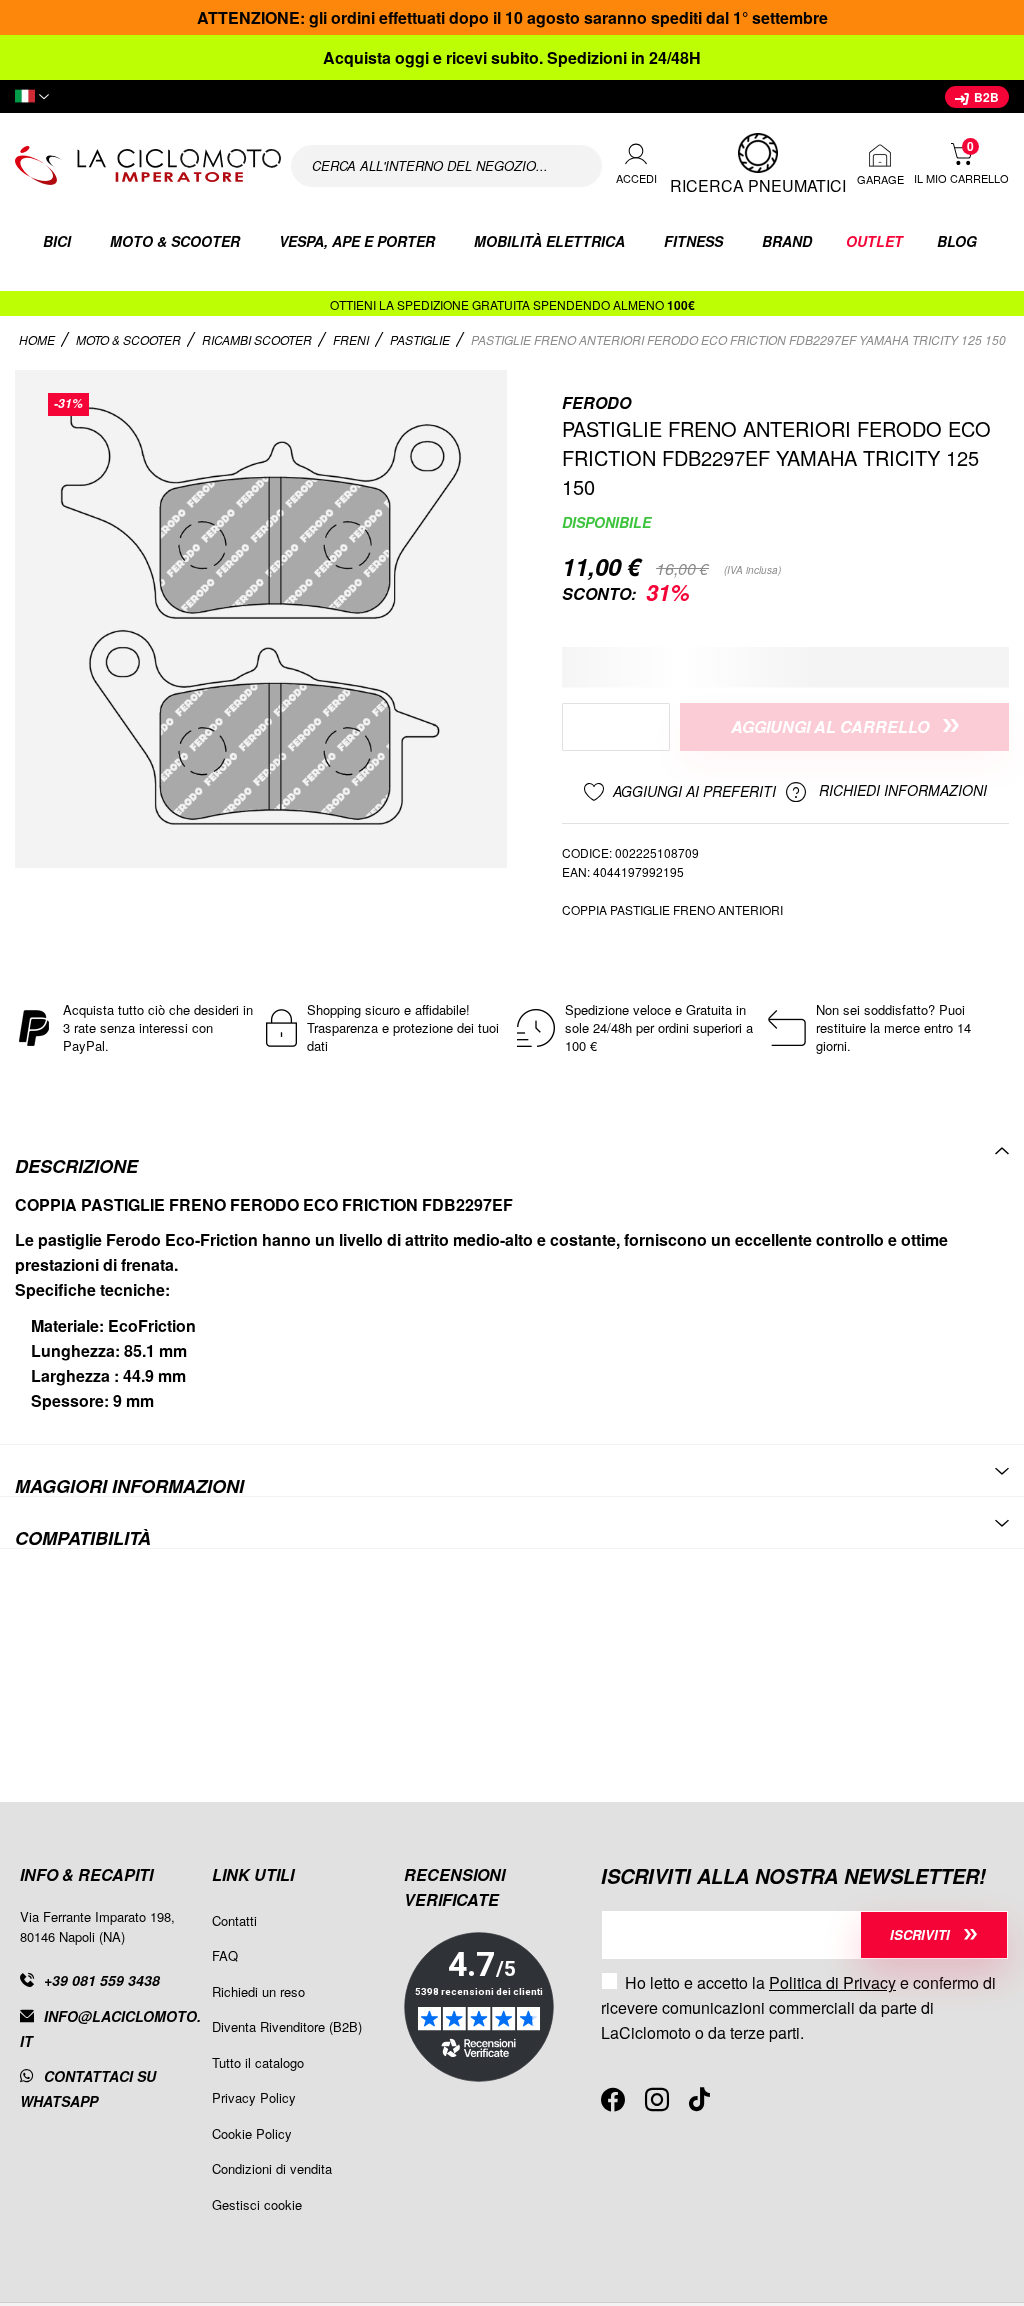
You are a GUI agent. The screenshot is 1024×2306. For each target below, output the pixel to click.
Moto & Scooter (130, 339)
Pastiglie (421, 339)
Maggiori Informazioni (129, 1484)
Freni (352, 339)
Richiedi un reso (258, 1991)
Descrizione (76, 1165)
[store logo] (148, 166)
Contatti (234, 1920)
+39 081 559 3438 (102, 1980)
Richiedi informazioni (901, 791)
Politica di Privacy (832, 1982)
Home (38, 339)
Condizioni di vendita (272, 2168)
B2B (985, 97)
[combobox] (446, 166)
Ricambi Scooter (258, 339)
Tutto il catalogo (258, 2062)
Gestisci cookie (257, 2204)
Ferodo (596, 402)
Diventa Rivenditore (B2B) (287, 2026)
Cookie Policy (252, 2133)
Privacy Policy (254, 2097)
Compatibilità (83, 1536)
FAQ (225, 1955)
